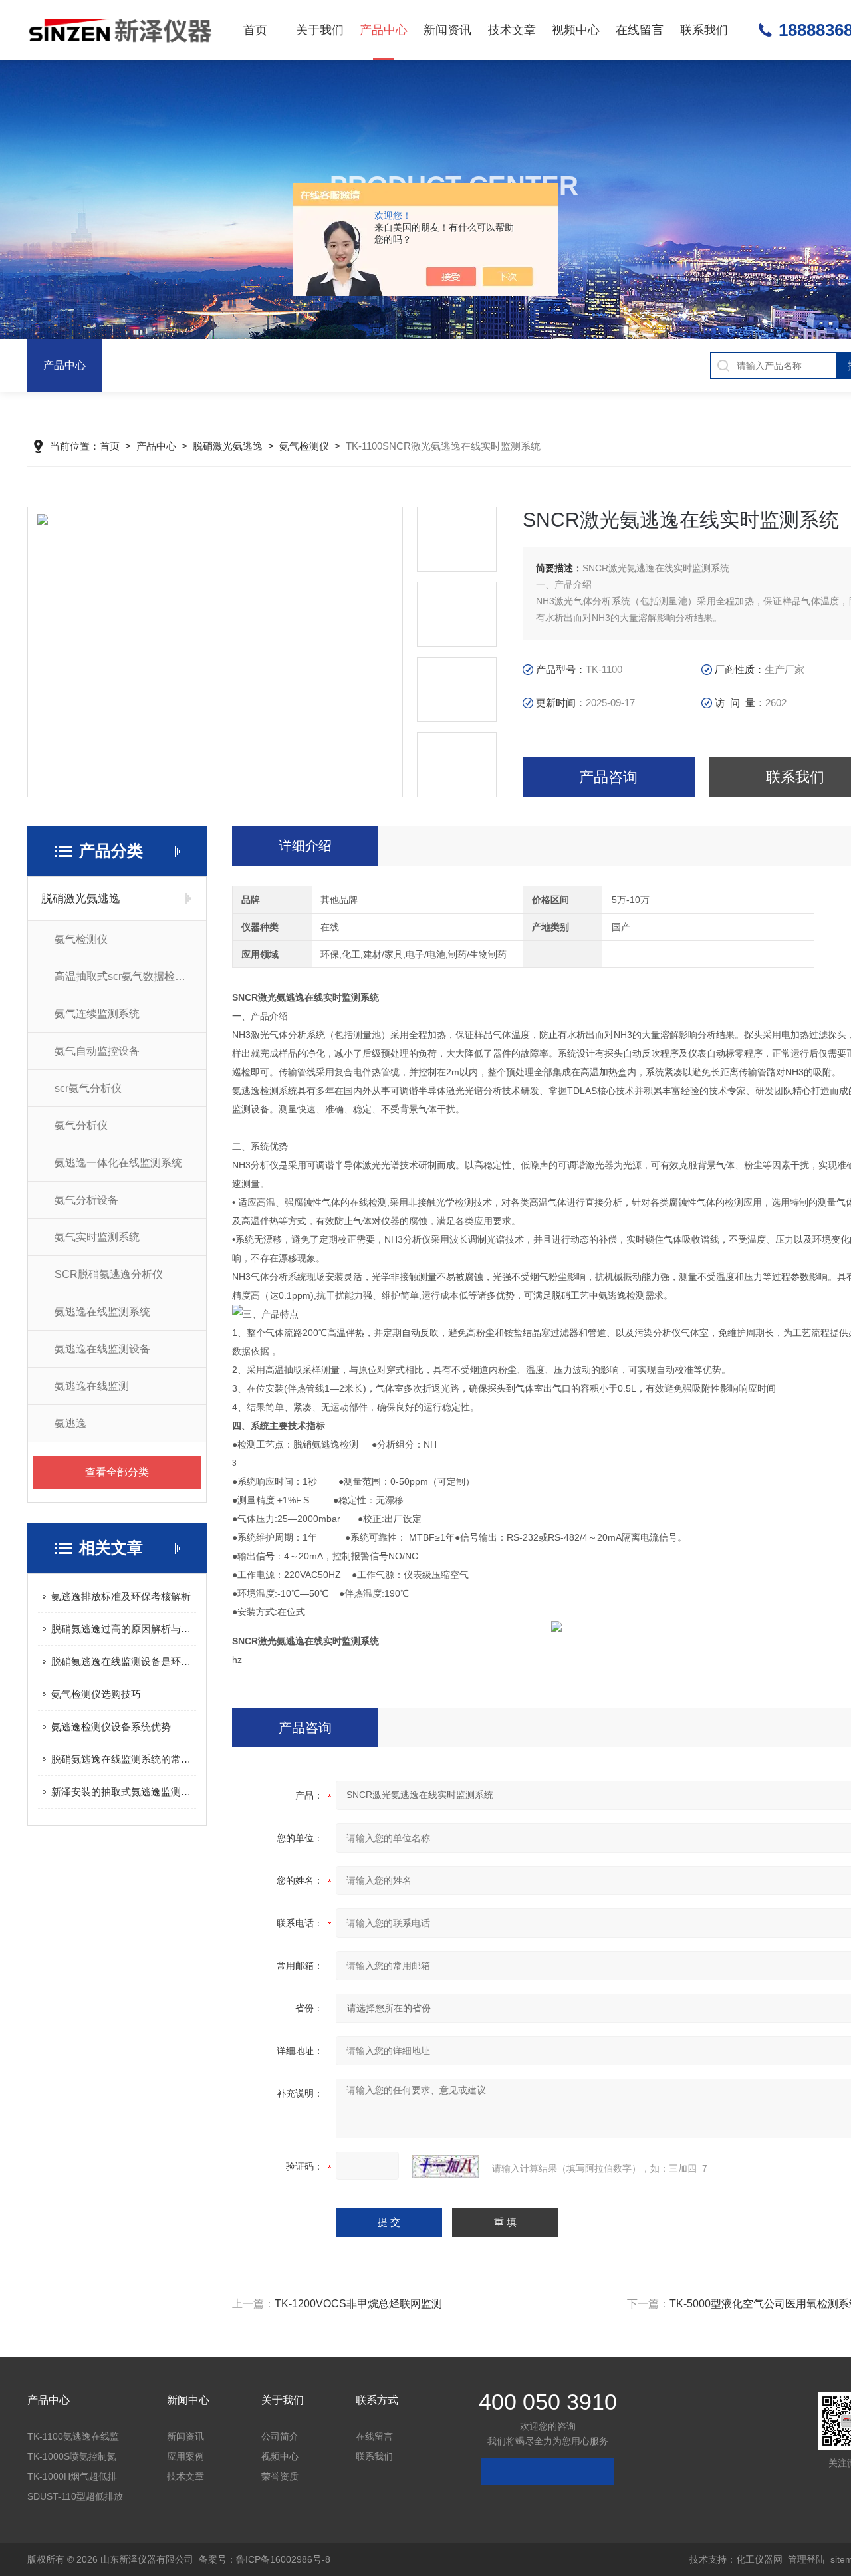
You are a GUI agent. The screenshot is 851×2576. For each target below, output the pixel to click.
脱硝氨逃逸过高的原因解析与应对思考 (124, 1629)
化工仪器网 (759, 2559)
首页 (255, 30)
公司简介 (280, 2436)
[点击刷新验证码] (445, 2166)
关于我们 (320, 30)
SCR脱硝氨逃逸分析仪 (109, 1274)
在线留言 (640, 30)
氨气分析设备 (86, 1200)
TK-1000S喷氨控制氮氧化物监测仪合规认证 (74, 2459)
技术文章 (512, 30)
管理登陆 (806, 2559)
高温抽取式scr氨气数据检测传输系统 (130, 976)
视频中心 (576, 30)
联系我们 (704, 30)
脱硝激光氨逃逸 (228, 446)
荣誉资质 (280, 2476)
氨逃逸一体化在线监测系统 (118, 1163)
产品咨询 (608, 777)
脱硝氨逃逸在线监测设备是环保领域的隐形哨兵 (124, 1661)
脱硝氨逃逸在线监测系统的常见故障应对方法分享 (124, 1759)
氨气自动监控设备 (97, 1051)
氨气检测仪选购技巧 (96, 1694)
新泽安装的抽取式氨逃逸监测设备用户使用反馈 (124, 1792)
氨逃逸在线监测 (92, 1386)
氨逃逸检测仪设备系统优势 (111, 1727)
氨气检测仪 (304, 446)
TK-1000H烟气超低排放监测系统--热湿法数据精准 (72, 2479)
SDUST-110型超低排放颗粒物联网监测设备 (75, 2499)
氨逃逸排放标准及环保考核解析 (121, 1596)
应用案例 (185, 2456)
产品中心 (384, 30)
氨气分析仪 (81, 1125)
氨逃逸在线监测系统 (102, 1312)
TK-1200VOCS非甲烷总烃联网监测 (358, 2304)
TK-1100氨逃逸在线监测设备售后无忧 (73, 2439)
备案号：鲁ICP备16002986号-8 (265, 2559)
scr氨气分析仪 (88, 1088)
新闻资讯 (447, 30)
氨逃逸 (70, 1423)
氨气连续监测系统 (97, 1014)
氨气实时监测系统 (97, 1237)
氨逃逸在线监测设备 (102, 1349)
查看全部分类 (117, 1472)
